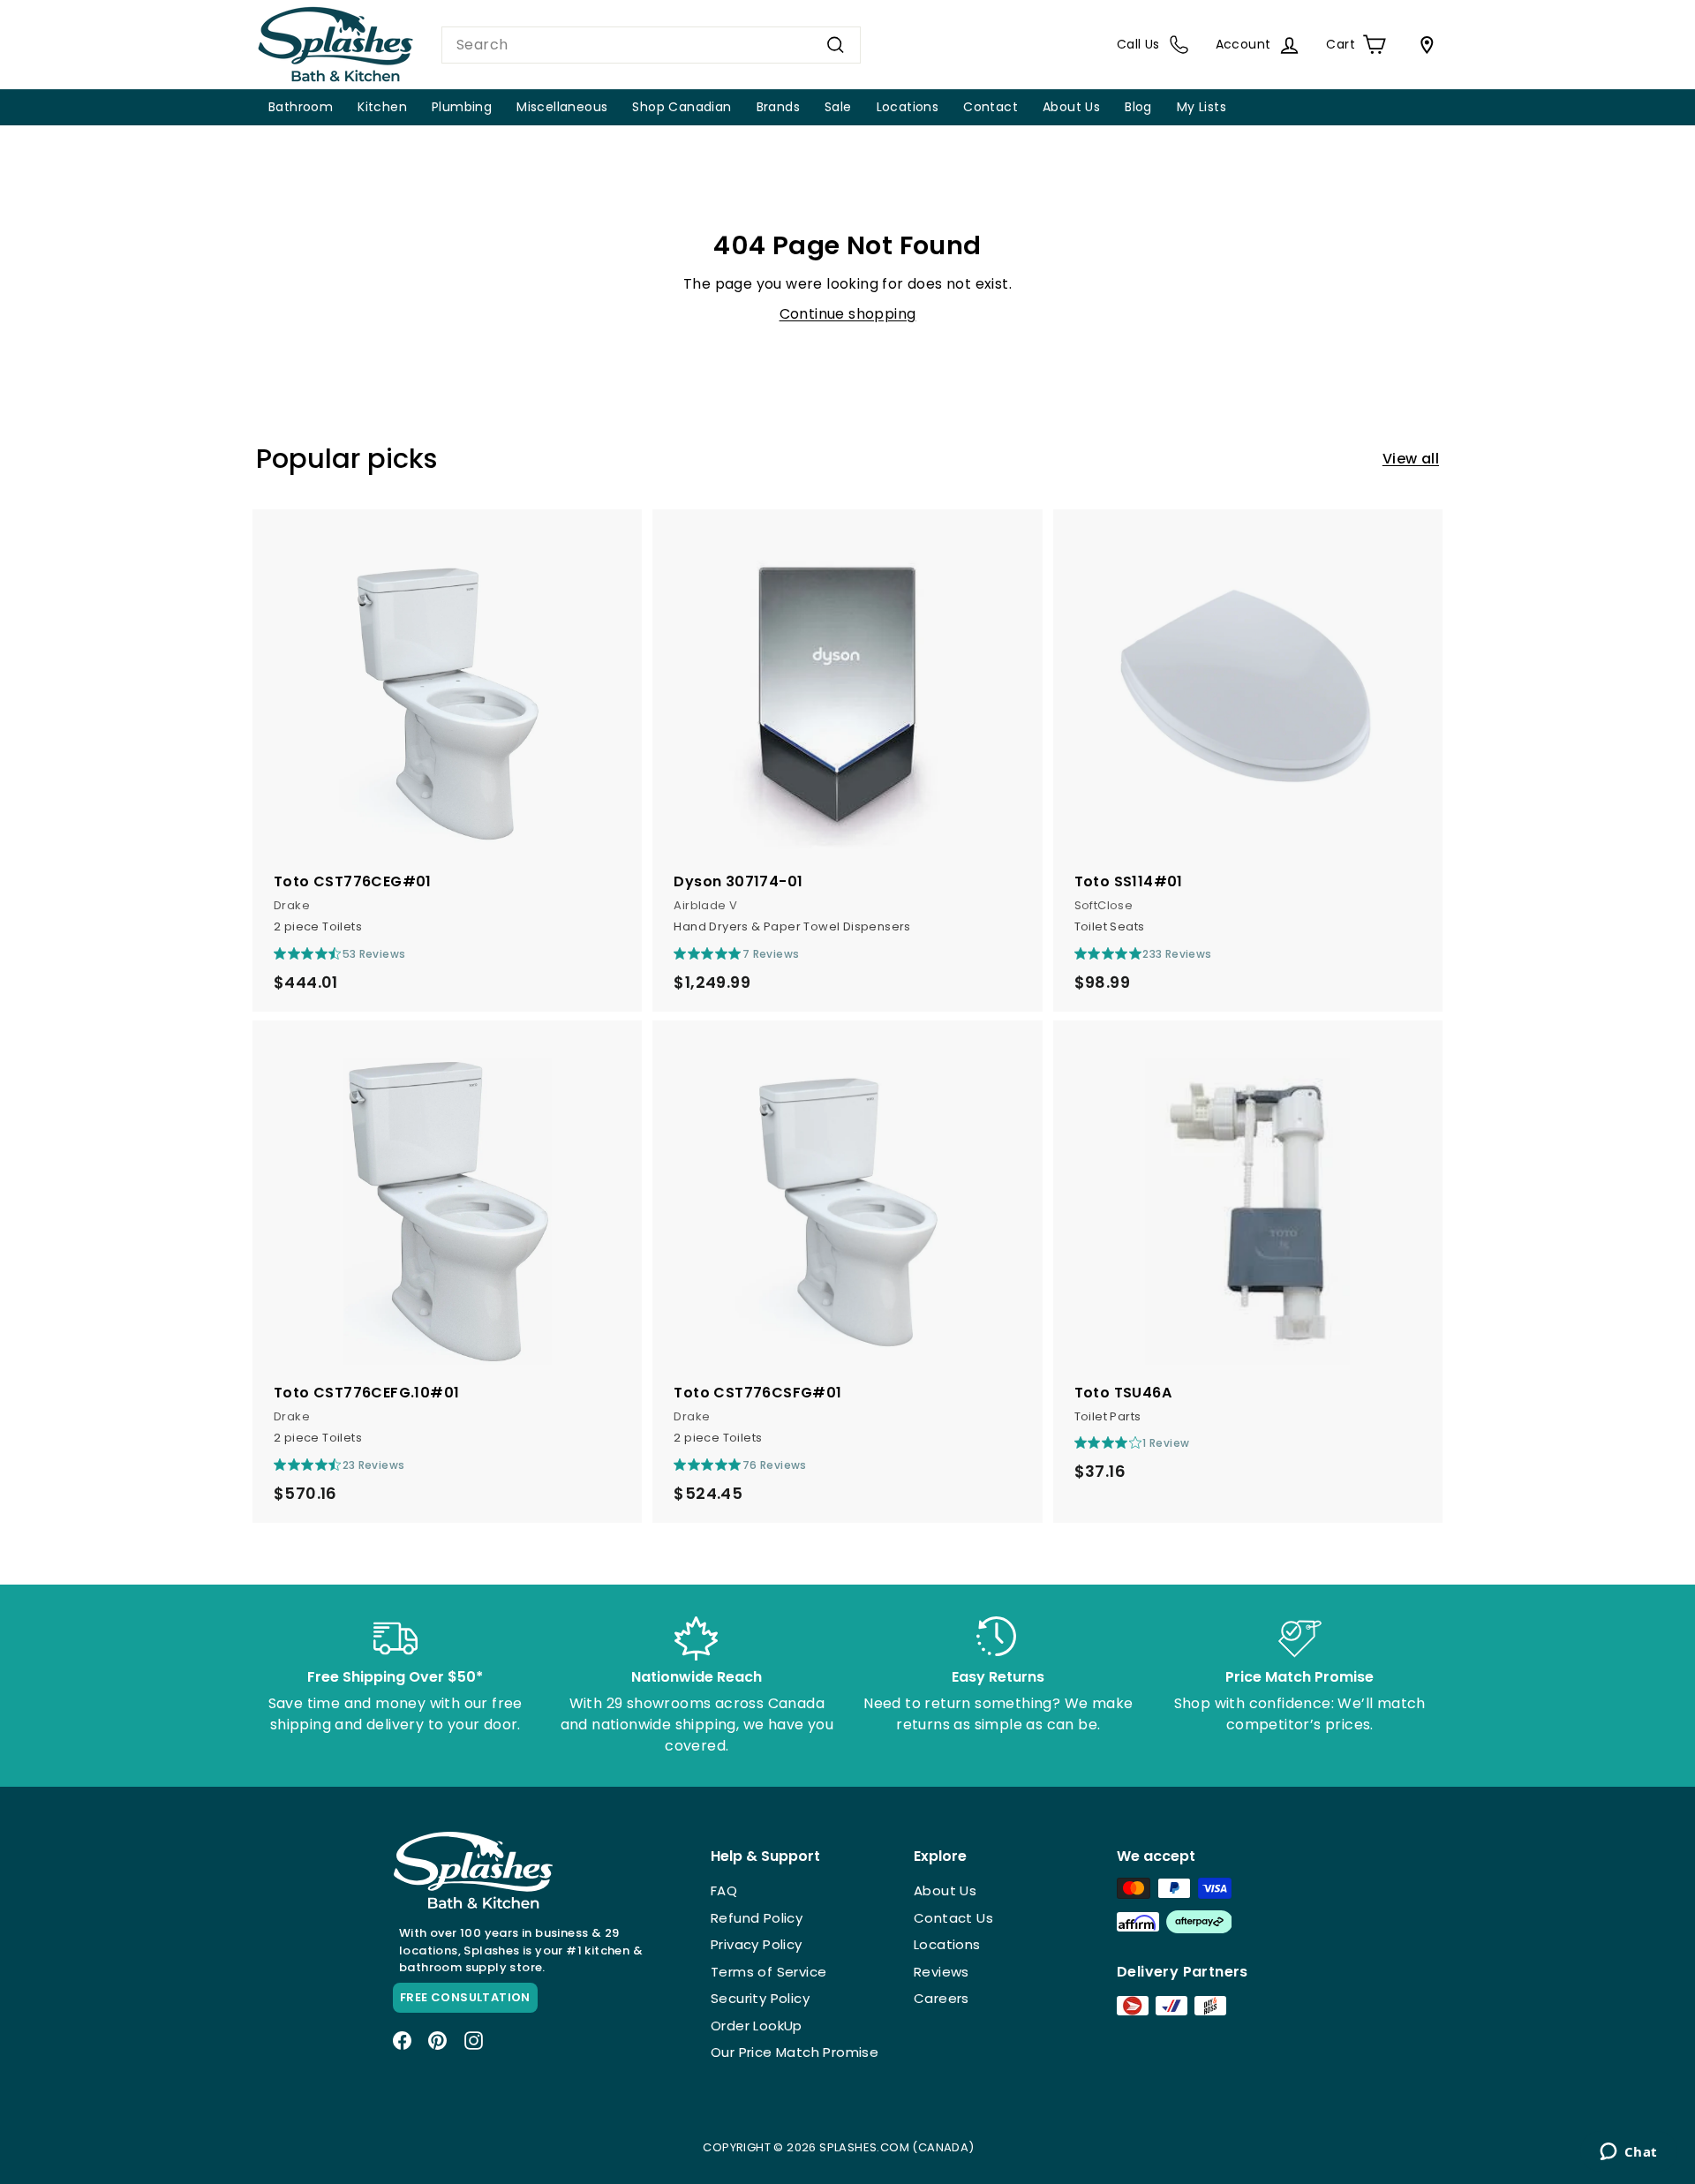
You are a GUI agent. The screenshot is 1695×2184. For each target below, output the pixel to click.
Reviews (942, 1972)
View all (1411, 459)
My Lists (1202, 107)
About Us (1071, 107)
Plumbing (462, 107)
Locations (908, 107)
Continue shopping (848, 314)
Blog (1138, 107)
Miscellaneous (562, 107)
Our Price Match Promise (795, 2052)
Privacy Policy (757, 1944)
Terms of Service (768, 1972)
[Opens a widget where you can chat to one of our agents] (1628, 2153)
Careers (942, 1998)
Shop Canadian (682, 107)
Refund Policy (757, 1918)
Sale (838, 107)
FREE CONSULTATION (465, 1997)
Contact (991, 107)
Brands (778, 107)
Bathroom (301, 107)
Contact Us (953, 1918)
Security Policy (760, 1998)
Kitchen (382, 107)
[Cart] (1423, 45)
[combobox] (651, 45)
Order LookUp (757, 2026)
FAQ (724, 1890)
